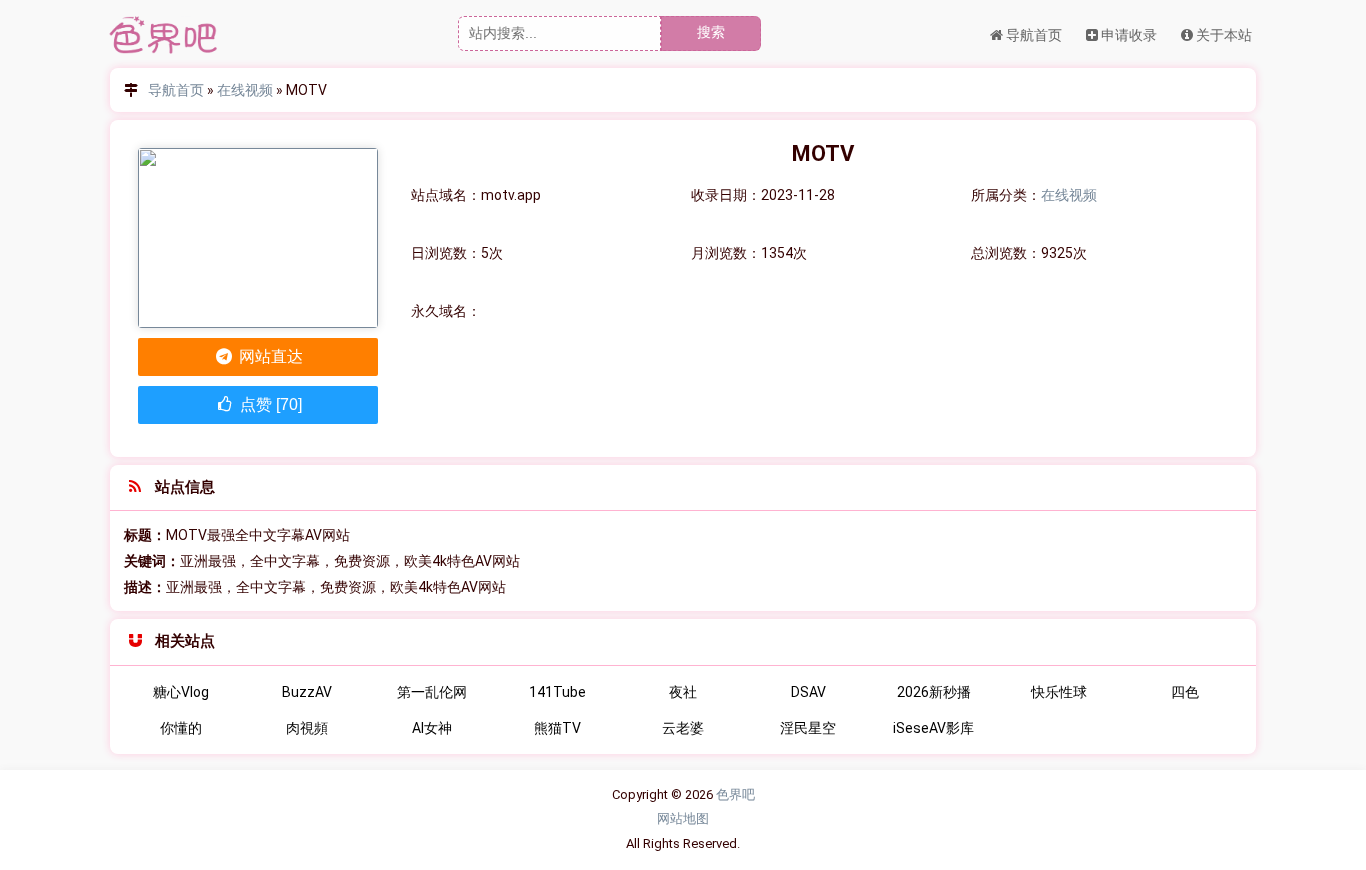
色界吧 (735, 794)
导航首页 (1032, 35)
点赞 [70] (269, 404)
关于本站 (1222, 35)
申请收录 (1127, 35)
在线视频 (245, 90)
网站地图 (683, 818)
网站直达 (269, 356)
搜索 (711, 32)
